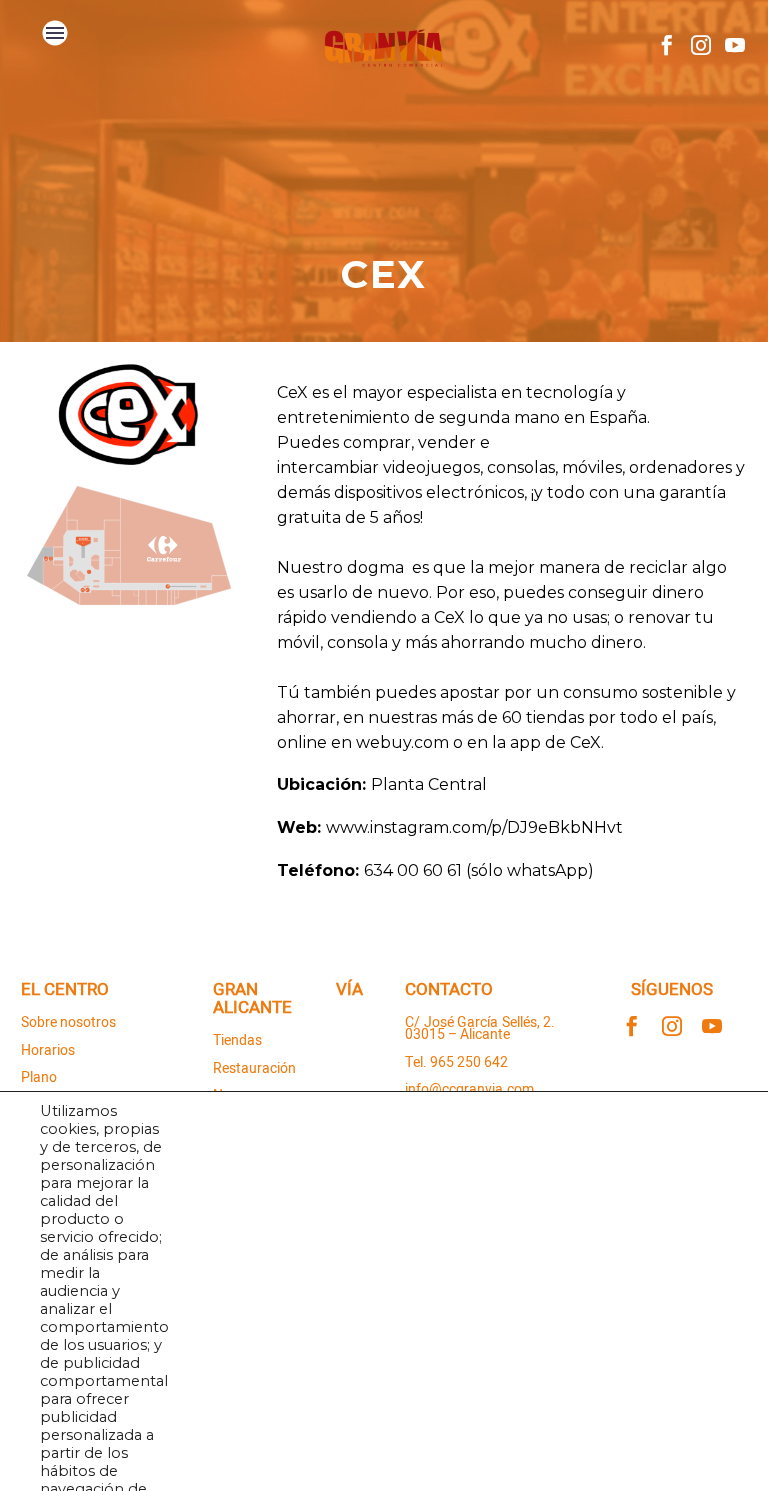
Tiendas (237, 1040)
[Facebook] (667, 45)
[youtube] (712, 1026)
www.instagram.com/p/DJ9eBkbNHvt (474, 827)
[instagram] (672, 1026)
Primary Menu (55, 33)
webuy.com (402, 742)
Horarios (48, 1050)
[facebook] (632, 1026)
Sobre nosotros (68, 1022)
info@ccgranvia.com (469, 1089)
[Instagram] (701, 45)
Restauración (254, 1068)
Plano (39, 1077)
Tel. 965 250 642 (456, 1062)
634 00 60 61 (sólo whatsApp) (479, 870)
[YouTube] (735, 45)
